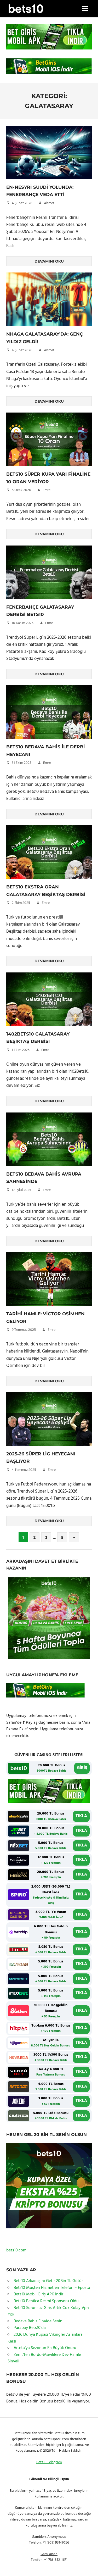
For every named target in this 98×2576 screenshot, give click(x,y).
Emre (47, 490)
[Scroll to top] (88, 2566)
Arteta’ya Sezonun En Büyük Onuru (45, 2348)
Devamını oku (49, 261)
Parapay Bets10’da (30, 2328)
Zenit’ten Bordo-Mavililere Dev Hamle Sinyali (44, 2358)
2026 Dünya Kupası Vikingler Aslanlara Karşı (45, 2338)
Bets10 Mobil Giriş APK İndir (38, 2294)
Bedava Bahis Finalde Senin (38, 2321)
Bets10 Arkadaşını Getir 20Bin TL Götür (48, 2281)
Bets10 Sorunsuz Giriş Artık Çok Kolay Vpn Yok (48, 2311)
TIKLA (81, 1816)
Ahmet (49, 203)
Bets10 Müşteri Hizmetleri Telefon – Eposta (52, 2288)
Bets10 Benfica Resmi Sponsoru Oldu (46, 2301)
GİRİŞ (82, 1768)
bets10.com (16, 2250)
